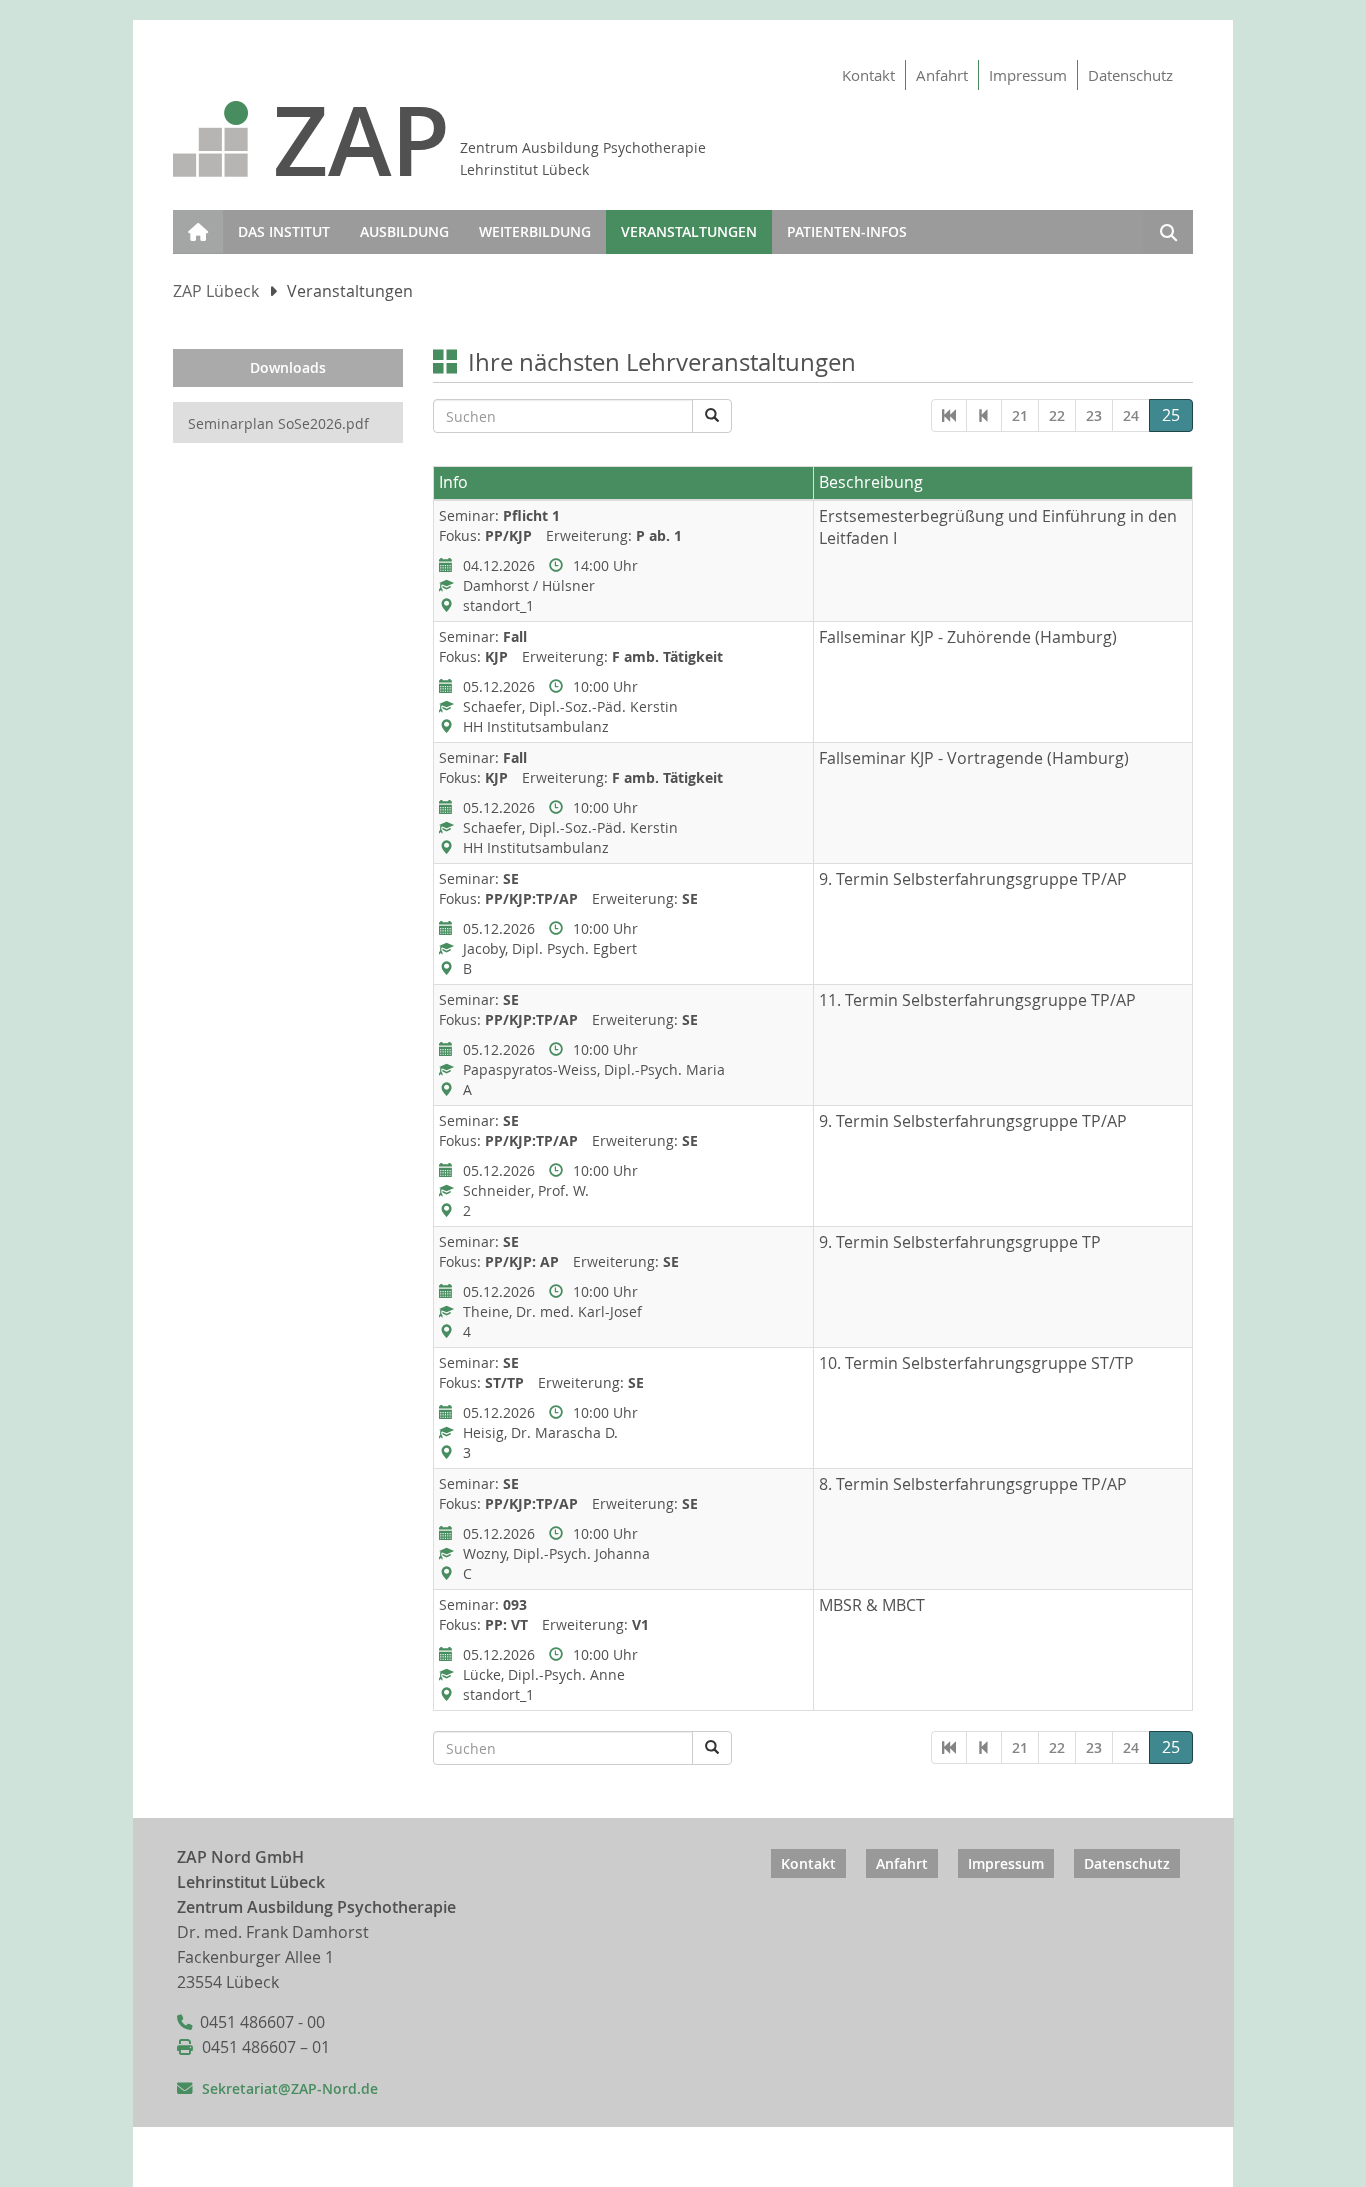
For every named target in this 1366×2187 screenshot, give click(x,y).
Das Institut (284, 231)
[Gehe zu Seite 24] (984, 415)
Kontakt (868, 75)
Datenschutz (1130, 75)
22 (1057, 415)
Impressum (1028, 75)
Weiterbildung (535, 231)
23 (1094, 415)
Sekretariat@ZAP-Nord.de (290, 2088)
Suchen (1168, 235)
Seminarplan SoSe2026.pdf (278, 423)
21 (1020, 415)
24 (1131, 415)
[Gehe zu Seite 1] (949, 415)
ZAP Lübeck (216, 291)
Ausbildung (404, 231)
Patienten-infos (847, 231)
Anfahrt (942, 75)
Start (193, 219)
